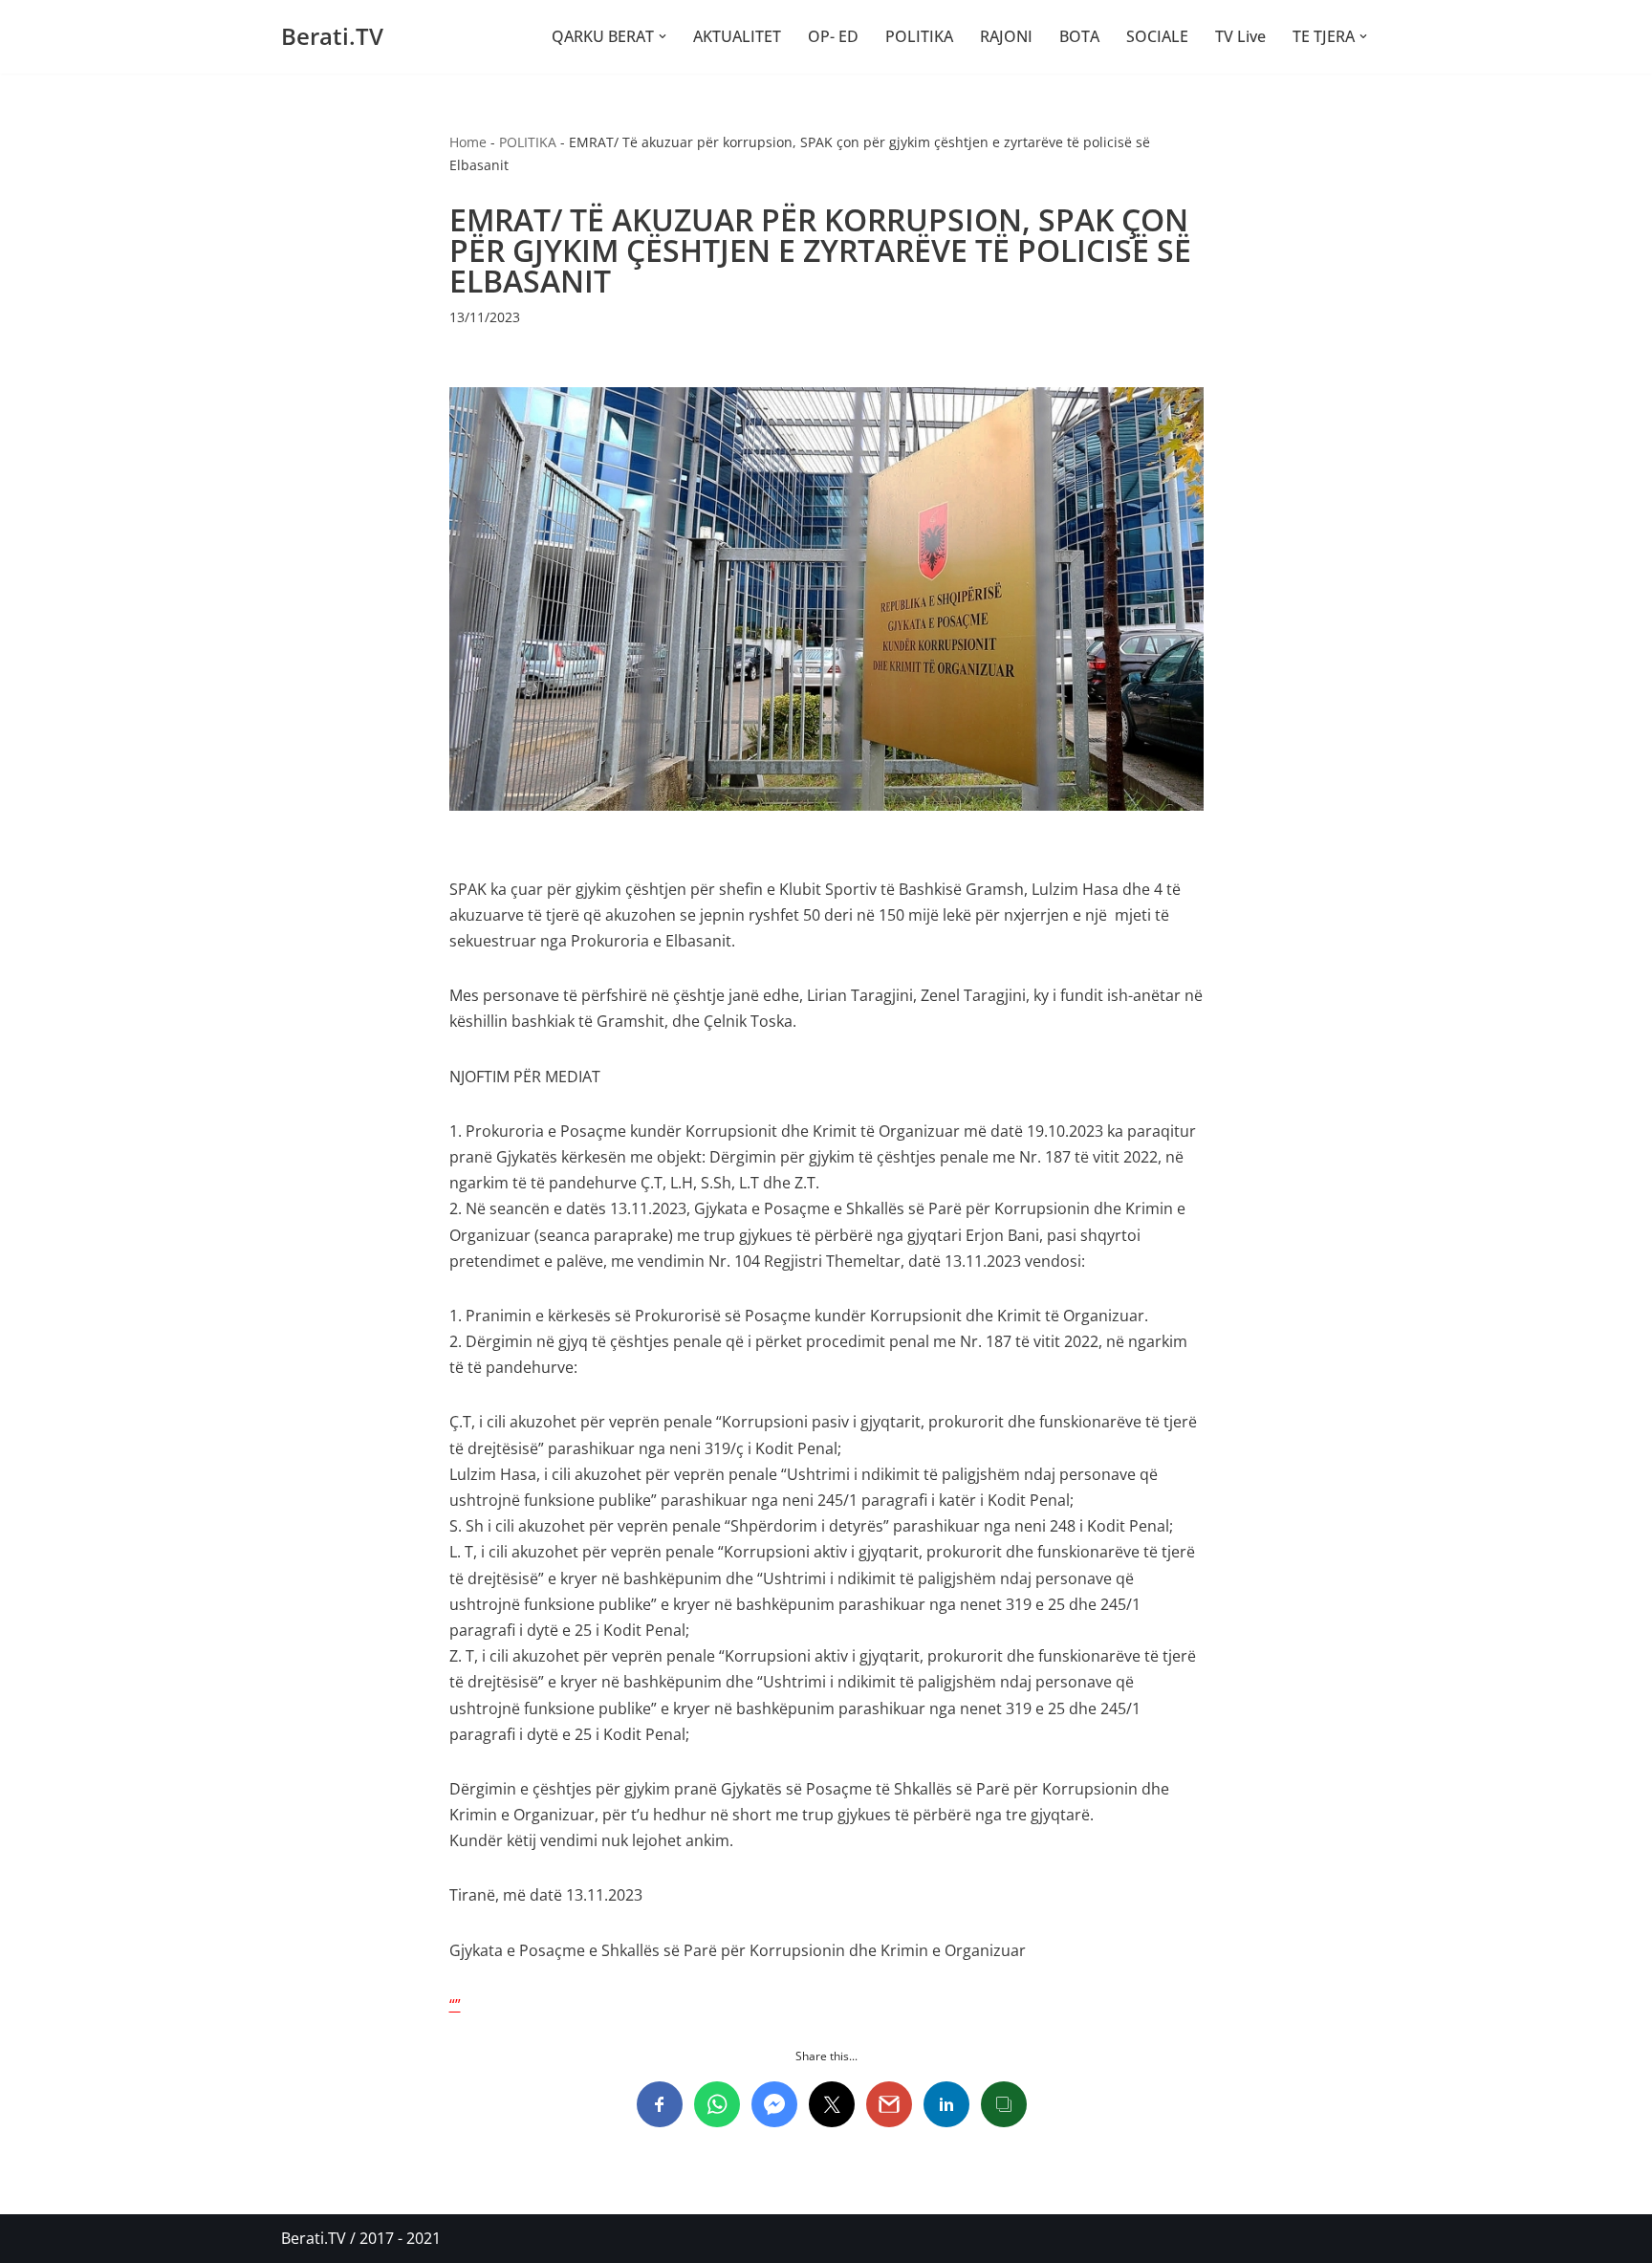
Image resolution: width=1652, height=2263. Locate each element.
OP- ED (833, 36)
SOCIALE (1157, 36)
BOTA (1079, 36)
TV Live (1240, 36)
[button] (663, 36)
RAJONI (1006, 36)
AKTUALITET (737, 36)
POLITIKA (919, 36)
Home (468, 142)
